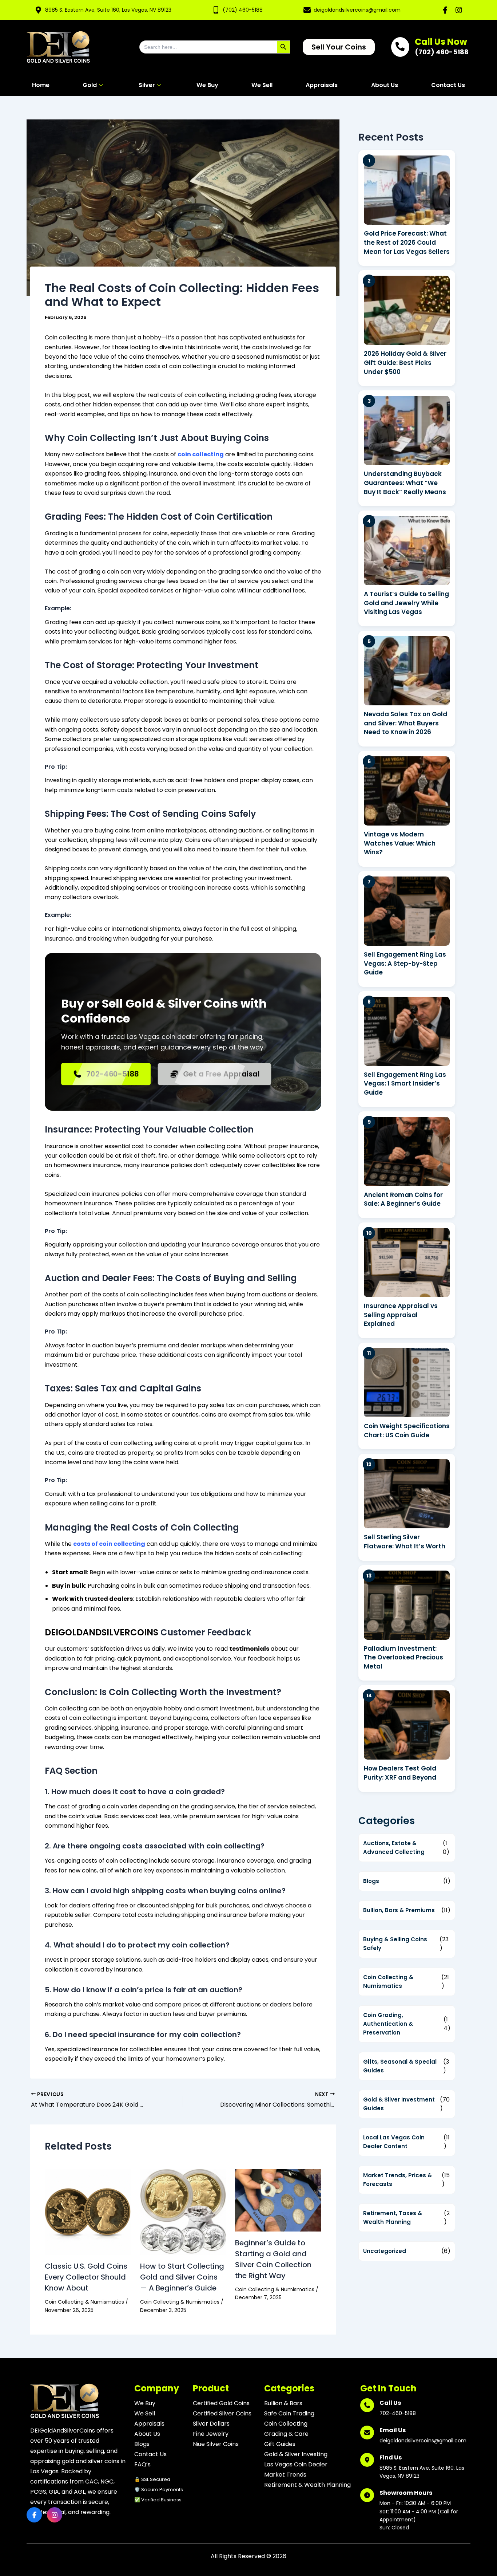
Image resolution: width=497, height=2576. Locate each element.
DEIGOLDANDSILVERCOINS (102, 1632)
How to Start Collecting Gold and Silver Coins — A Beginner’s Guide (182, 2277)
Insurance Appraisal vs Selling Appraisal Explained (401, 1315)
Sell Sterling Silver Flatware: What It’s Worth (405, 1542)
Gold (90, 85)
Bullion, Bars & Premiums (399, 1910)
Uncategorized (385, 2251)
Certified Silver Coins (222, 2413)
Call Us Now (441, 42)
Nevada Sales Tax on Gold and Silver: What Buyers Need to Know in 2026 (405, 723)
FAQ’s (142, 2464)
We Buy (207, 85)
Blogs (371, 1881)
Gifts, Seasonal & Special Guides (400, 2066)
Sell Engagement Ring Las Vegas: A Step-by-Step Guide (405, 963)
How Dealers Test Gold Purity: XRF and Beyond (400, 1773)
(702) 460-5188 (243, 10)
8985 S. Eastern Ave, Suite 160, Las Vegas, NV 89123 (108, 10)
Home (41, 85)
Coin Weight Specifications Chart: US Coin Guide (407, 1431)
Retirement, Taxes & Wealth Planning (393, 2217)
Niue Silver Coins (216, 2444)
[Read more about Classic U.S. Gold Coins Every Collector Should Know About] (88, 2212)
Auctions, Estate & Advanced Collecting (394, 1848)
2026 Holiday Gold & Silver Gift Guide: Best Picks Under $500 (405, 363)
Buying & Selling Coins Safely (395, 1944)
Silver (147, 85)
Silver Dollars (211, 2424)
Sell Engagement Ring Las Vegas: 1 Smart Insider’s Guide (405, 1084)
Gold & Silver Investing (296, 2454)
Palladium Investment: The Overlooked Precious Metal (403, 1657)
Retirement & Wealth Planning (307, 2485)
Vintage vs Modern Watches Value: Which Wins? (400, 843)
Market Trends (285, 2475)
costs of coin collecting (109, 1544)
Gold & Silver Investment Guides (399, 2104)
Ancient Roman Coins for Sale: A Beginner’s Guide (403, 1199)
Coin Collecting (286, 2424)
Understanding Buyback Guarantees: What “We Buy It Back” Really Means (405, 483)
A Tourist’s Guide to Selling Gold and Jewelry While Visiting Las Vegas (406, 603)
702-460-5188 (113, 1074)
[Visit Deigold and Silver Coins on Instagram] (459, 10)
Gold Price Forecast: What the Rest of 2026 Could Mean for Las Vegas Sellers (407, 242)
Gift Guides (280, 2444)
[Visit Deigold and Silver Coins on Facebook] (445, 10)
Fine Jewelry (211, 2434)
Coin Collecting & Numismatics (84, 2302)
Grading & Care (286, 2434)
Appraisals (322, 85)
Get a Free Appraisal (222, 1074)
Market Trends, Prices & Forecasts (397, 2180)
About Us (385, 85)
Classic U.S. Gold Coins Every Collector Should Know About (86, 2277)
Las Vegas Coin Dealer (296, 2464)
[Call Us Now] (400, 47)
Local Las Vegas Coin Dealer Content (394, 2142)
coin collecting (201, 454)
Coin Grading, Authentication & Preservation (388, 2024)
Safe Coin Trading (289, 2413)
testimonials (249, 1649)
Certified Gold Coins (221, 2403)
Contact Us (448, 85)
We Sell (262, 85)
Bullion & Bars (283, 2403)
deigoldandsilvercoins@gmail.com (357, 10)
